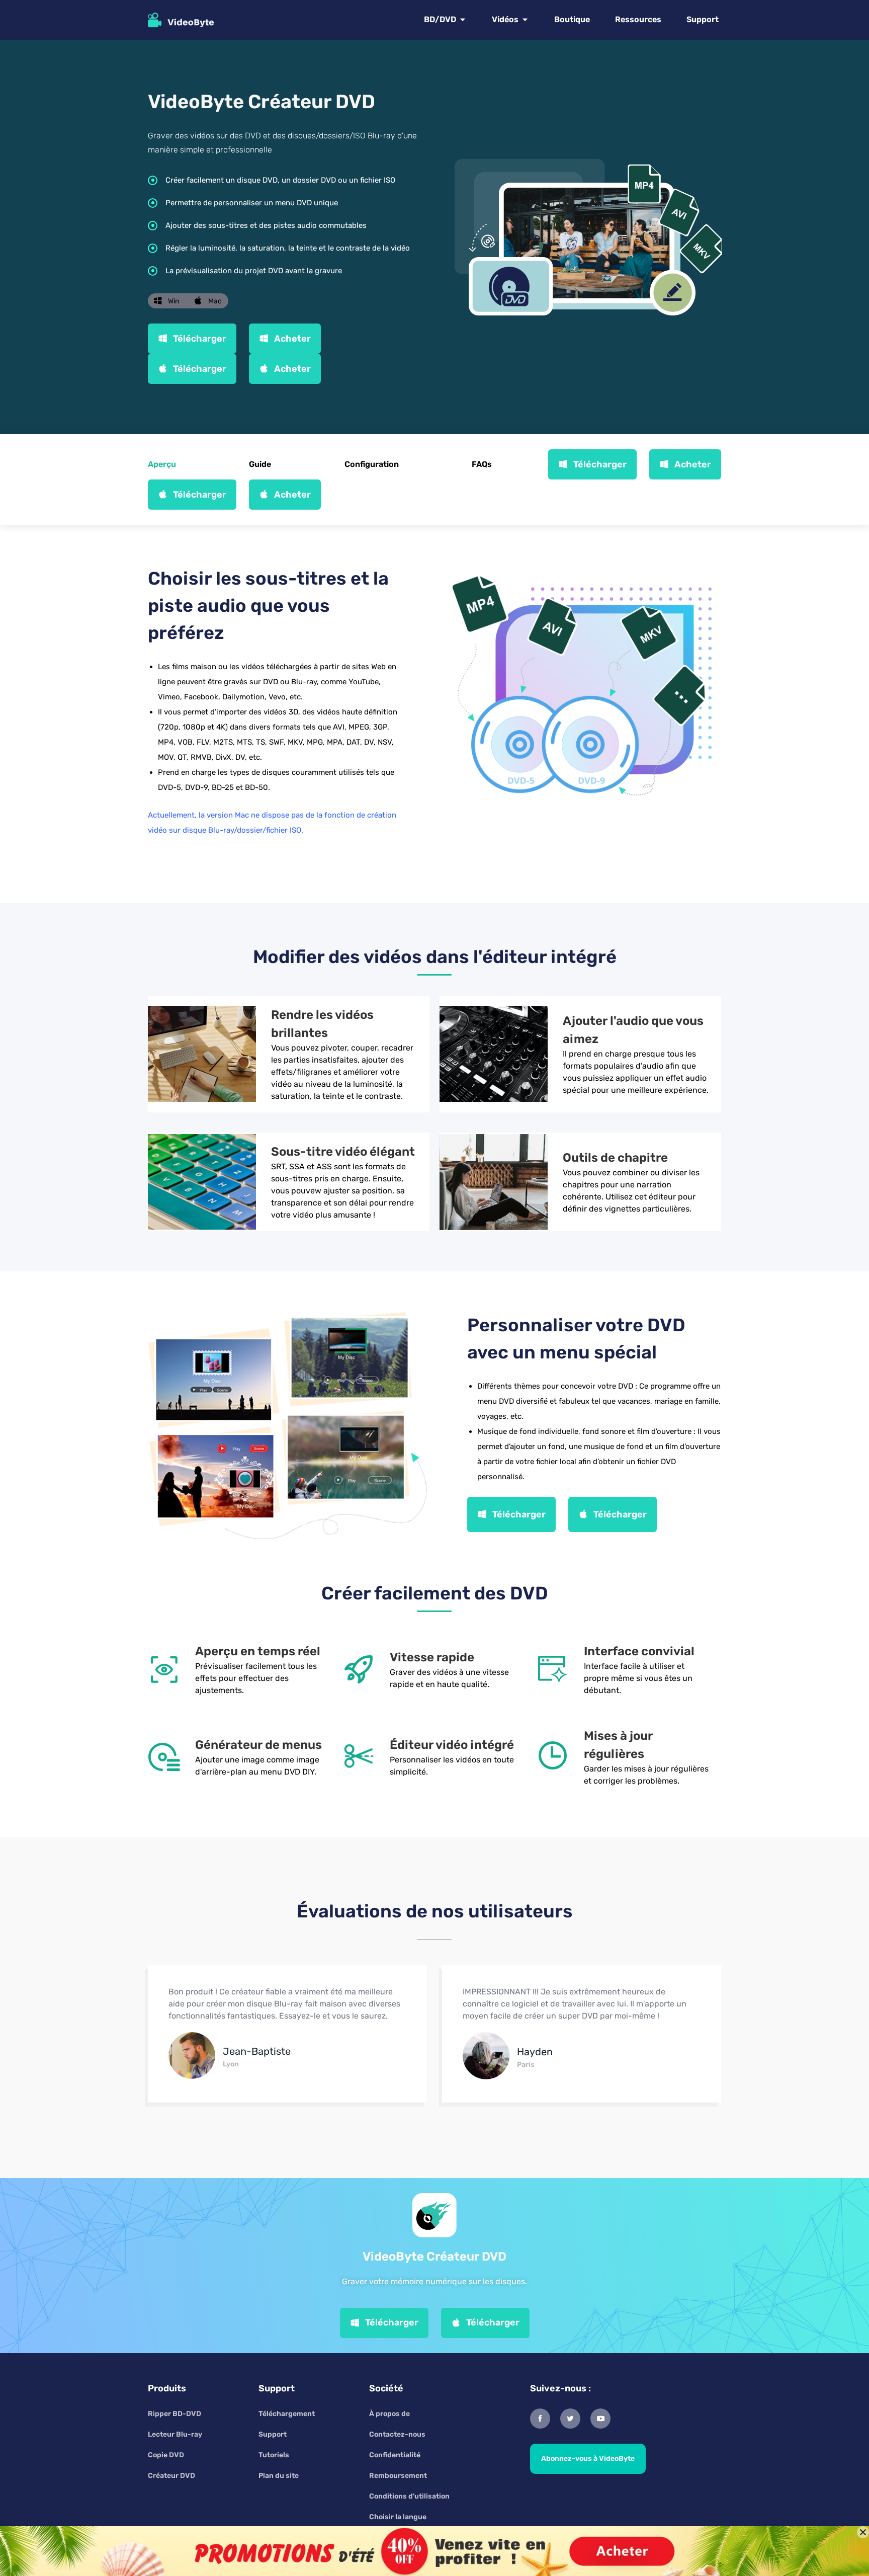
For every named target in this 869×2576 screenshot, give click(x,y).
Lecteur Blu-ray (175, 2434)
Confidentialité (395, 2455)
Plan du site (279, 2476)
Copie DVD (166, 2455)
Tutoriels (274, 2455)
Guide (260, 464)
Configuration (372, 464)
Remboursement (398, 2476)
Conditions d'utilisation (409, 2496)
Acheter (292, 339)
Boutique (572, 19)
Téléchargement (287, 2414)
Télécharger (200, 339)
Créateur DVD (171, 2476)
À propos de (389, 2414)
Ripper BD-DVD (175, 2414)
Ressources (638, 19)
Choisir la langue (398, 2517)
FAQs (482, 464)
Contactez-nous (397, 2434)
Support (703, 19)
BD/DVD (440, 19)
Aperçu (162, 464)
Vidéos (505, 19)
